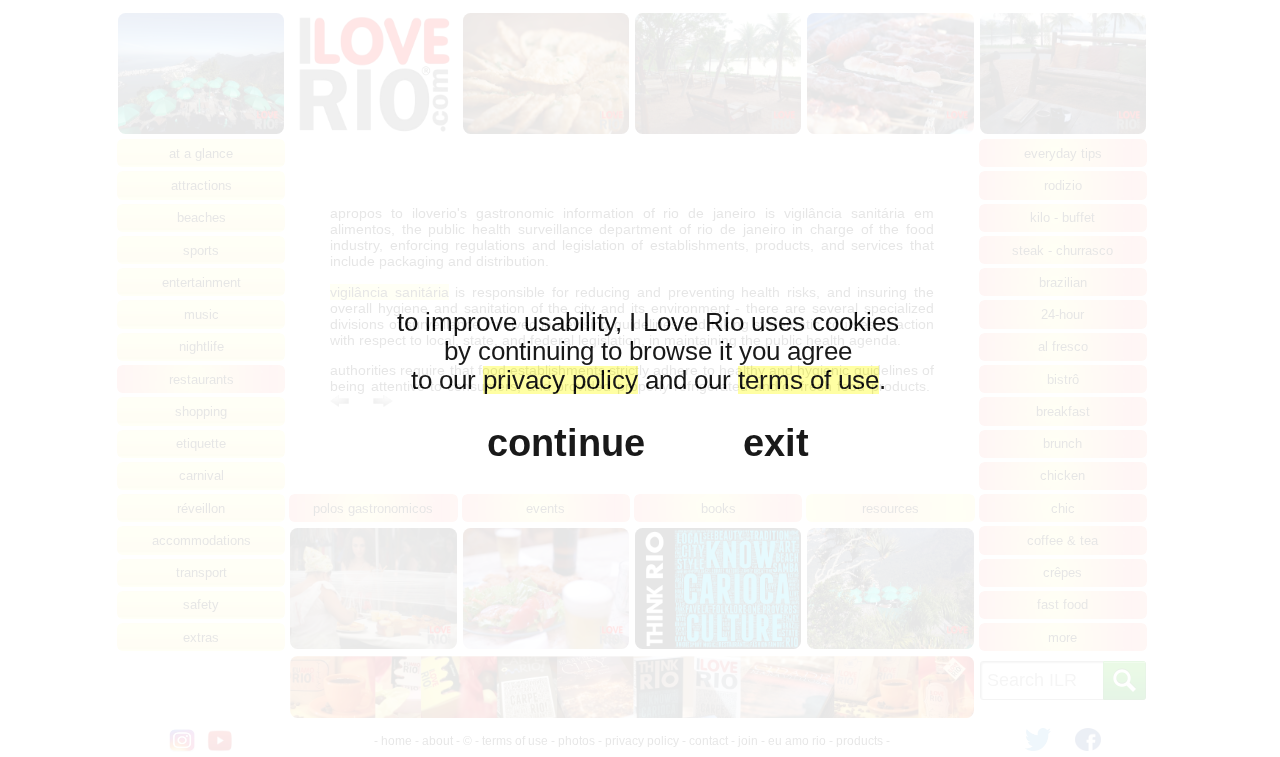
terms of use (808, 380)
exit (776, 442)
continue (566, 442)
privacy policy (560, 380)
